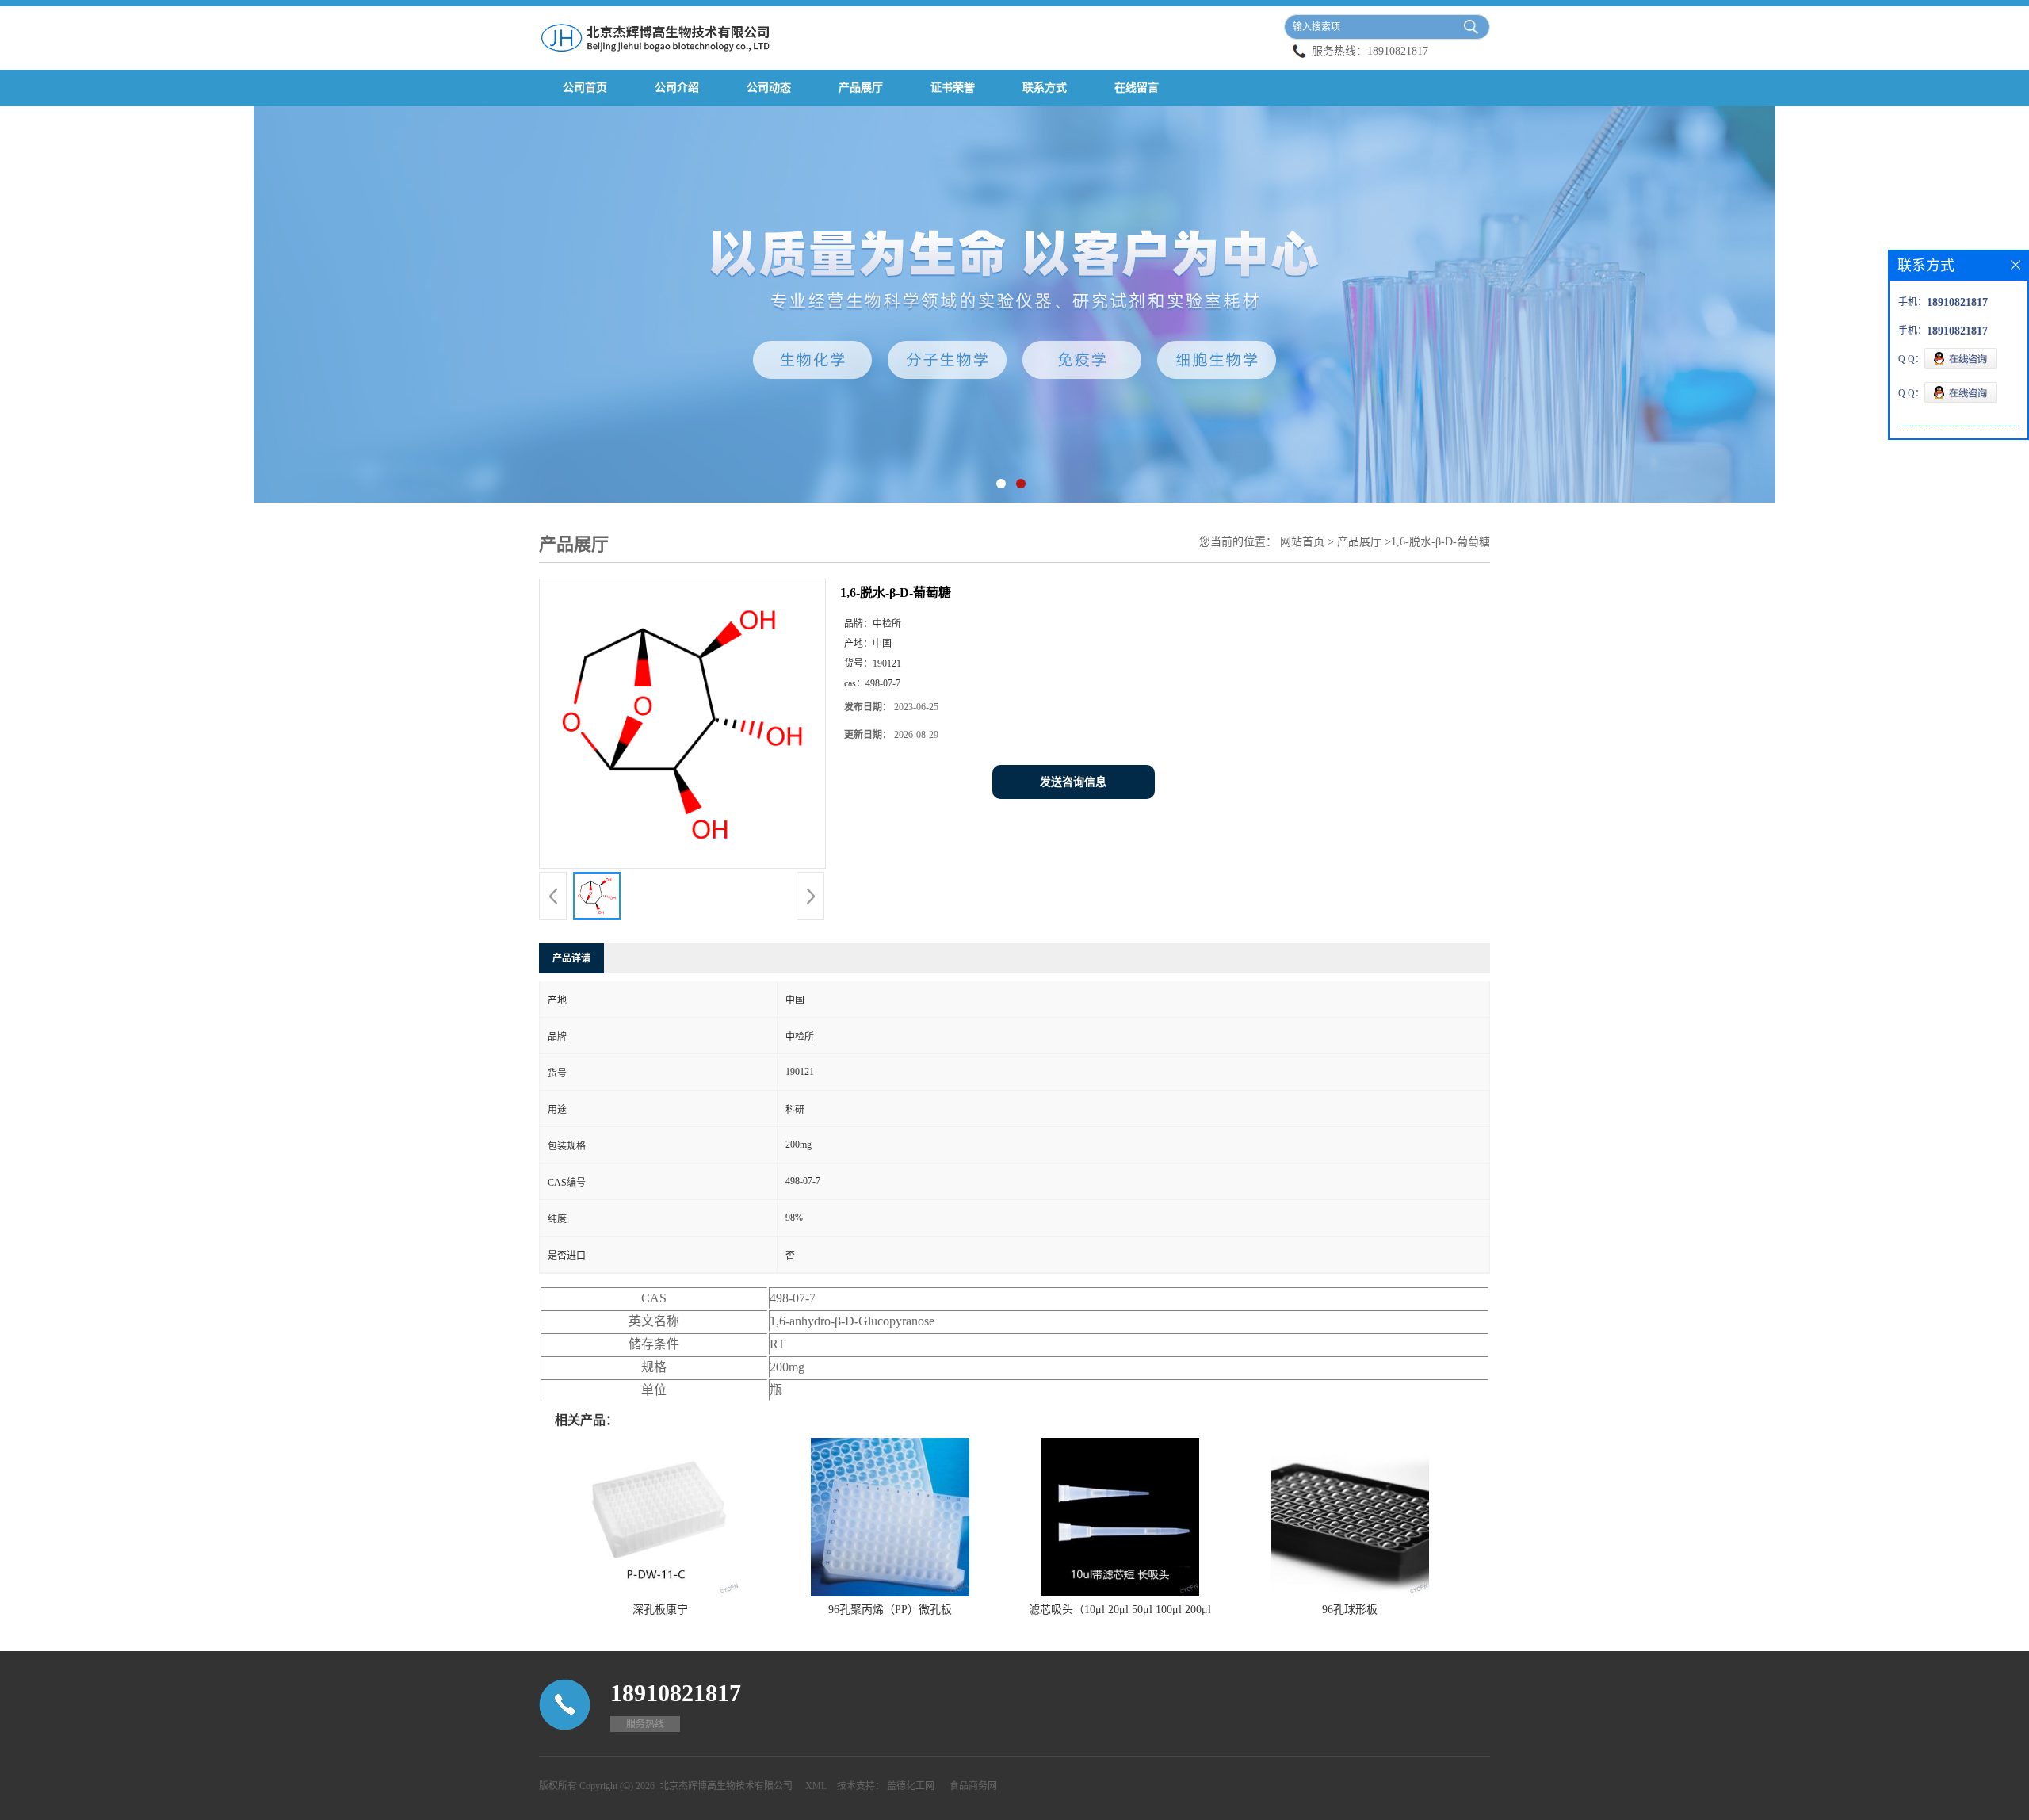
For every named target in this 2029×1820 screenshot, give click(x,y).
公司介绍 (677, 88)
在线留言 (1137, 88)
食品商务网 (973, 1786)
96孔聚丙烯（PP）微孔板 (890, 1610)
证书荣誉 (953, 88)
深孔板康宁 (660, 1610)
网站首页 (1302, 542)
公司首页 (585, 88)
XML (816, 1786)
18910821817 (1398, 51)
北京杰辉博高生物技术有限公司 (726, 1786)
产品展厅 (861, 88)
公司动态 (769, 88)
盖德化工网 (911, 1786)
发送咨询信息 (1073, 782)
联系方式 (1045, 88)
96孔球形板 (1350, 1610)
